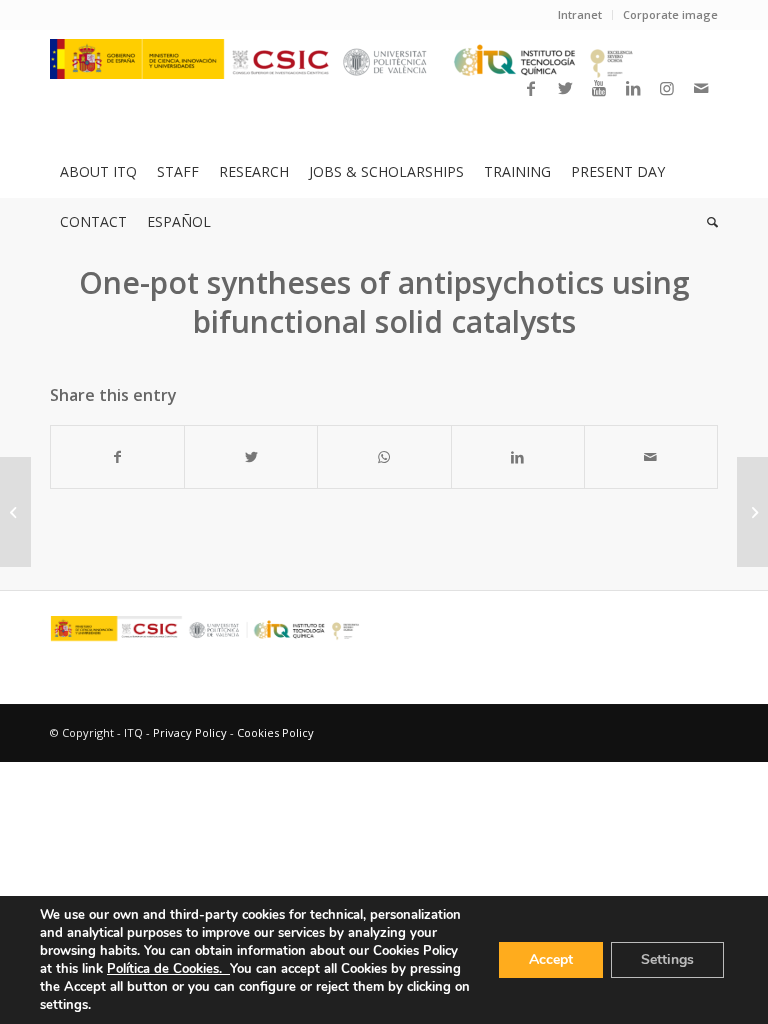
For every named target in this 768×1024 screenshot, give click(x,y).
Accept (551, 959)
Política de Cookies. (168, 969)
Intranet (580, 14)
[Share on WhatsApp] (384, 457)
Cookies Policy (275, 732)
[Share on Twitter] (251, 457)
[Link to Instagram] (667, 88)
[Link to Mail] (701, 88)
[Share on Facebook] (117, 457)
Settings (667, 959)
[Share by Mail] (651, 457)
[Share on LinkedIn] (518, 457)
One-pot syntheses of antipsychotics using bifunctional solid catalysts (384, 302)
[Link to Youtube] (599, 88)
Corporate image (670, 14)
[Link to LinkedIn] (633, 88)
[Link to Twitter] (565, 88)
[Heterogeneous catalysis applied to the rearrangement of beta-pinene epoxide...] (15, 512)
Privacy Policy (190, 732)
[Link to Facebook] (531, 88)
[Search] (707, 222)
